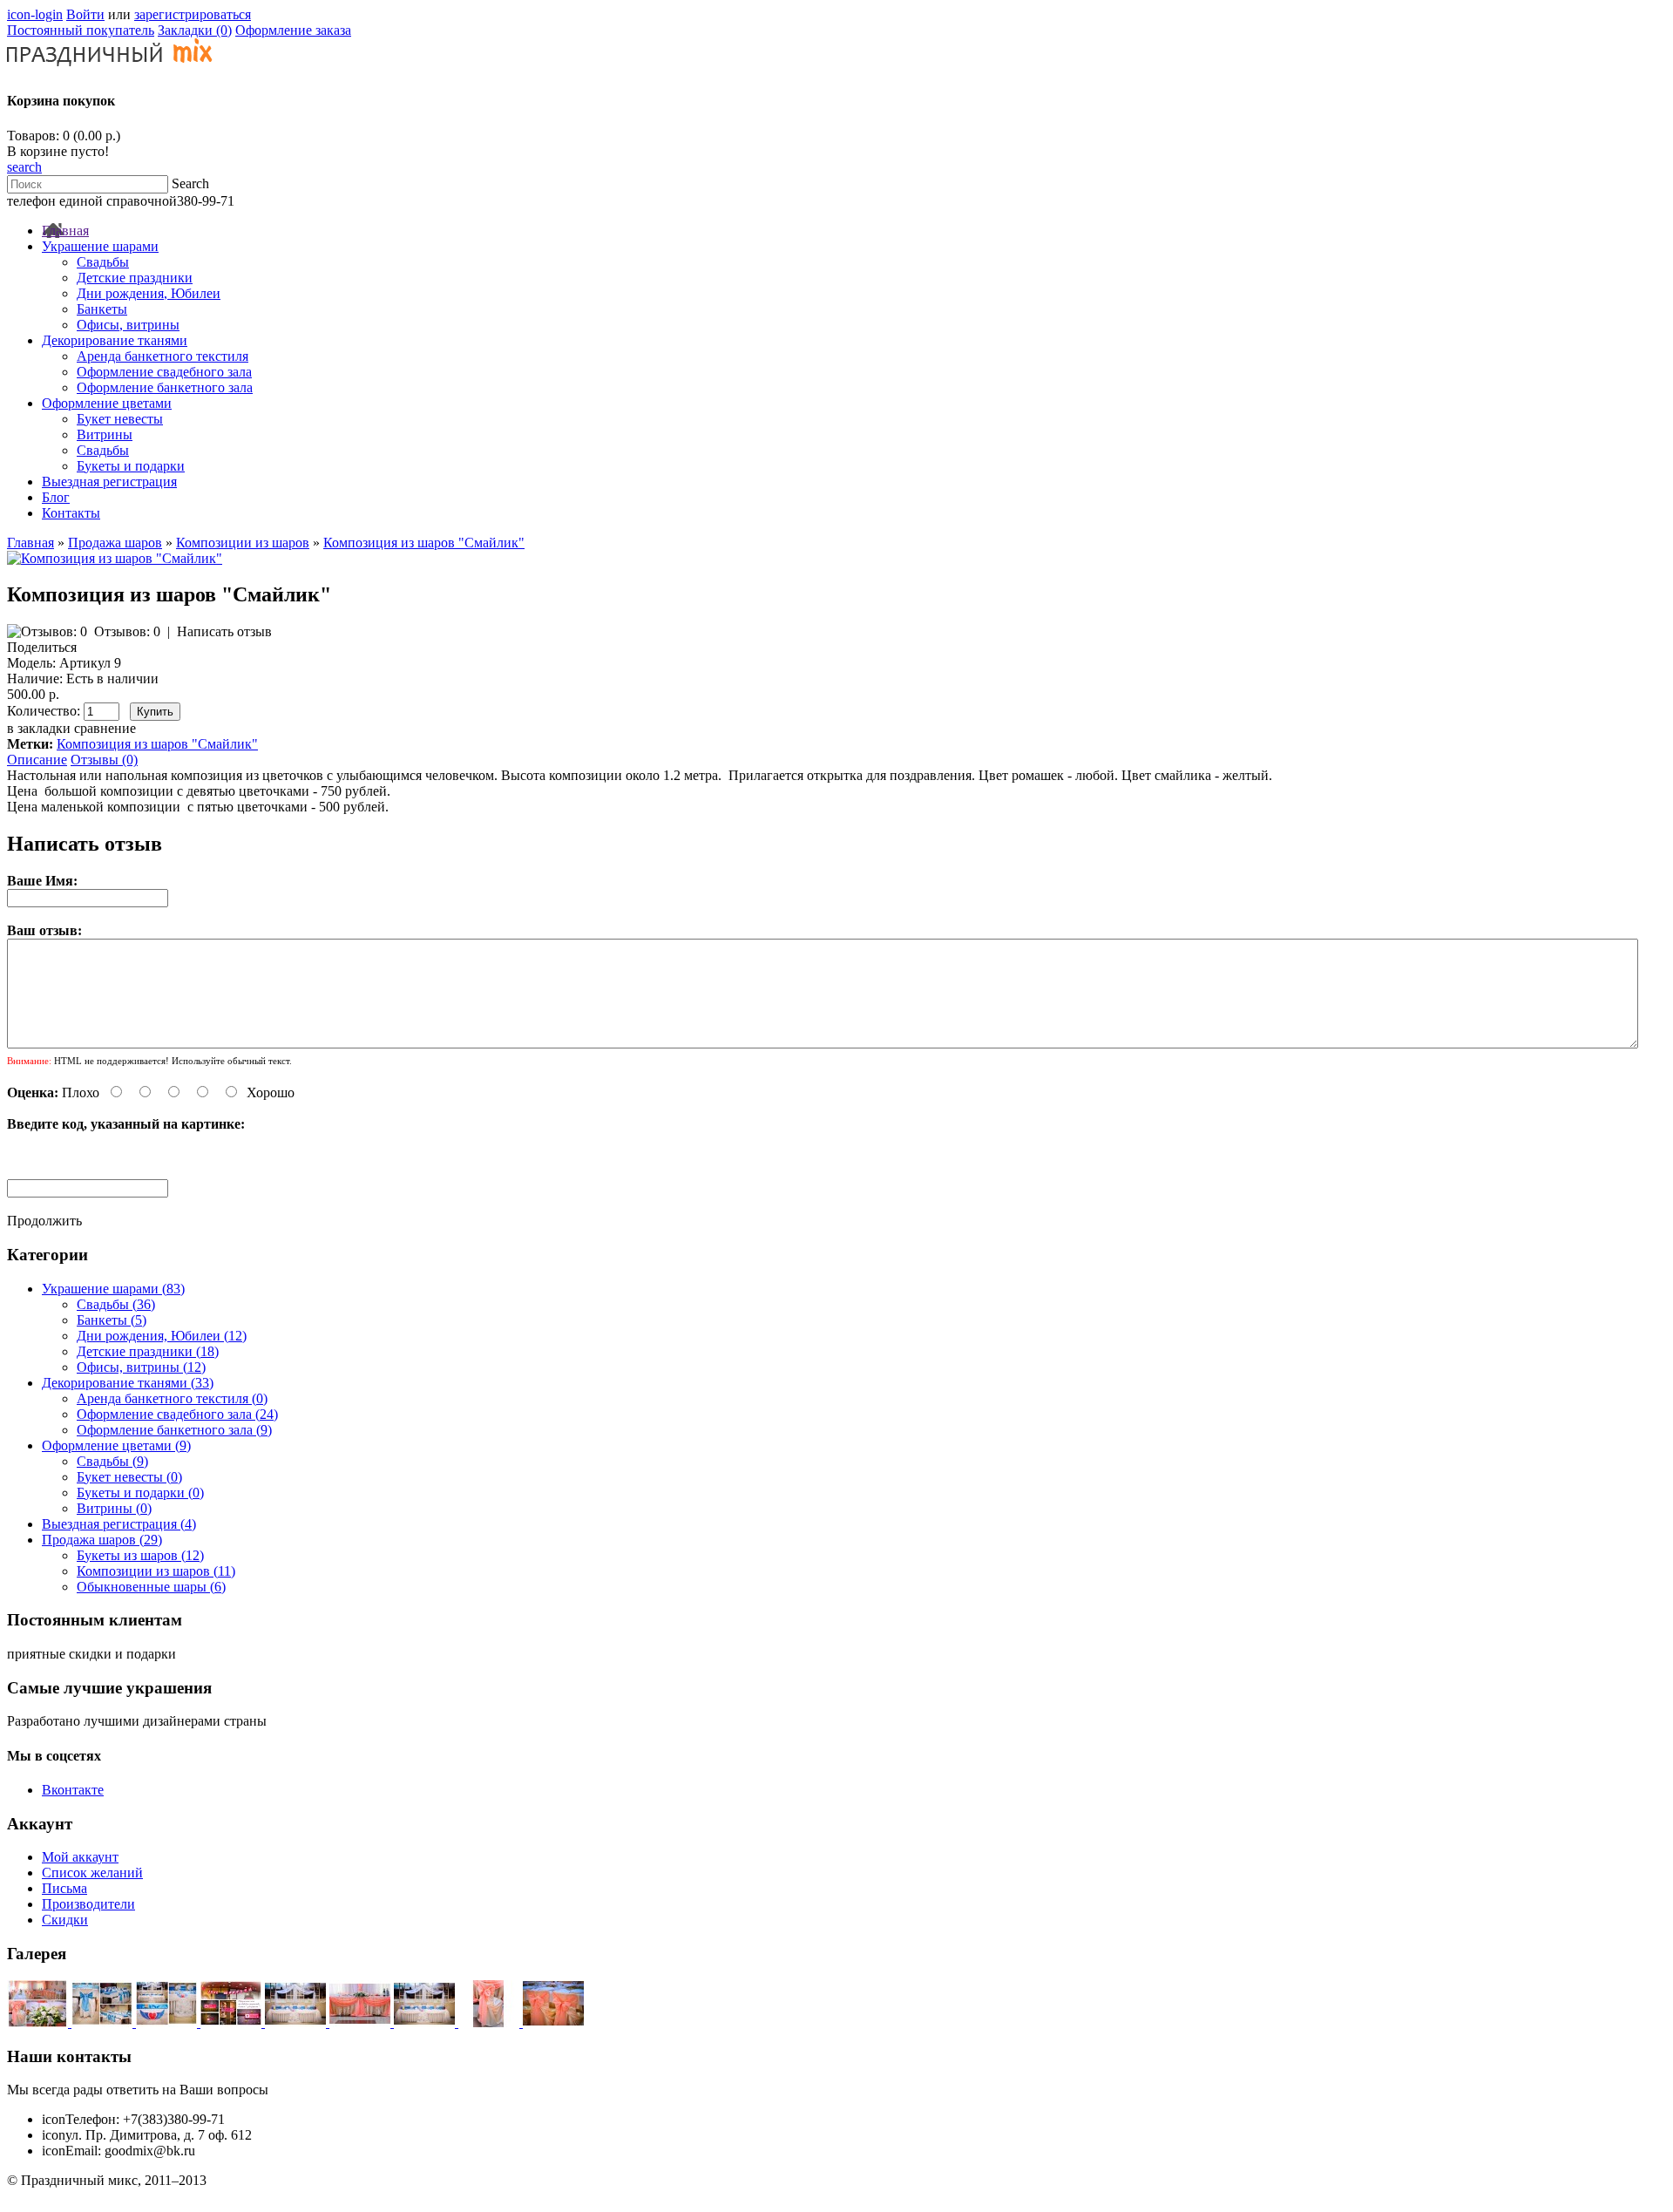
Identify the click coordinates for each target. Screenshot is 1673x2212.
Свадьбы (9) (112, 1461)
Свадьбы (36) (116, 1304)
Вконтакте (73, 1790)
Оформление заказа (293, 30)
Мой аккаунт (80, 1857)
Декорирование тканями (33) (128, 1383)
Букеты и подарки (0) (140, 1493)
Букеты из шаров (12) (140, 1555)
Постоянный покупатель (81, 30)
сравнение (105, 728)
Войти (85, 14)
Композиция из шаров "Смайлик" (424, 543)
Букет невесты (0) (129, 1477)
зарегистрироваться (193, 14)
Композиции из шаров (243, 543)
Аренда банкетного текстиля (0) (172, 1398)
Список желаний (92, 1873)
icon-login (35, 14)
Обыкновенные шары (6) (151, 1587)
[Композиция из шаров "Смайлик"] (115, 558)
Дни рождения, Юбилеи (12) (162, 1336)
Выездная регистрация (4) (119, 1524)
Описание (37, 760)
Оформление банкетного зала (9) (174, 1430)
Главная (30, 543)
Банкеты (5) (112, 1320)
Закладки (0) (195, 30)
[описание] (39, 2022)
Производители (88, 1904)
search (24, 167)
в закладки (39, 728)
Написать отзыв (224, 631)
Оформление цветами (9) (116, 1445)
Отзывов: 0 (127, 631)
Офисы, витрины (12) (141, 1367)
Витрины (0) (114, 1508)
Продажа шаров (115, 543)
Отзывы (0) (104, 760)
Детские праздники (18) (148, 1351)
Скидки (65, 1920)
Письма (64, 1888)
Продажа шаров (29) (102, 1540)
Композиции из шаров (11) (156, 1571)
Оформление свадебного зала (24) (177, 1414)
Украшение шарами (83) (113, 1289)
